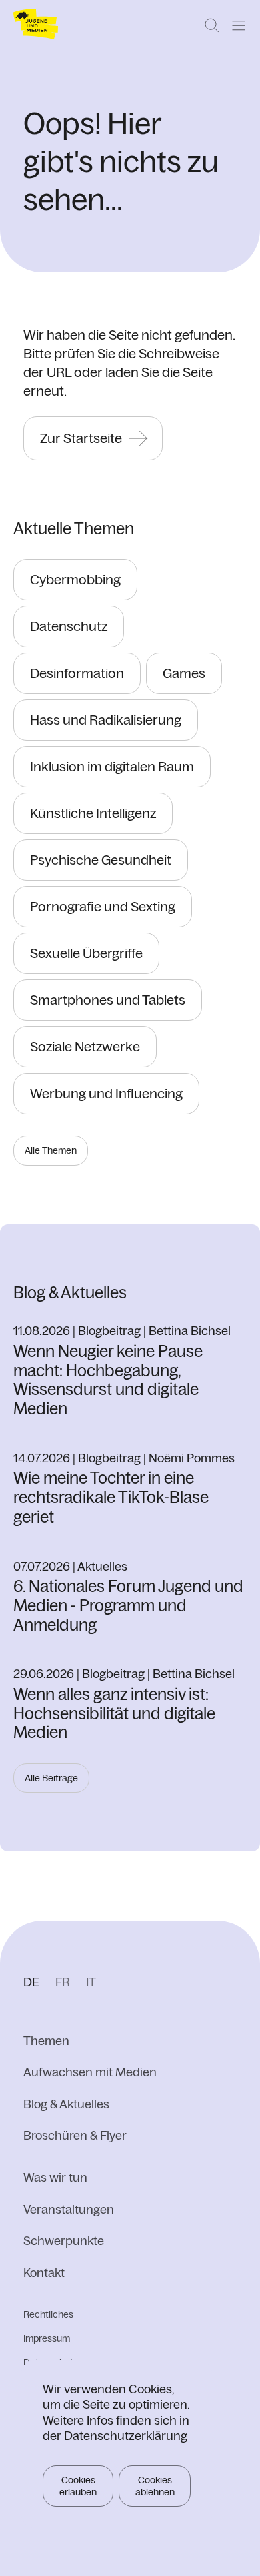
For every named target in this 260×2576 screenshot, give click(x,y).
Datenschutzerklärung (126, 2436)
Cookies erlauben (78, 2486)
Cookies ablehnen (155, 2486)
